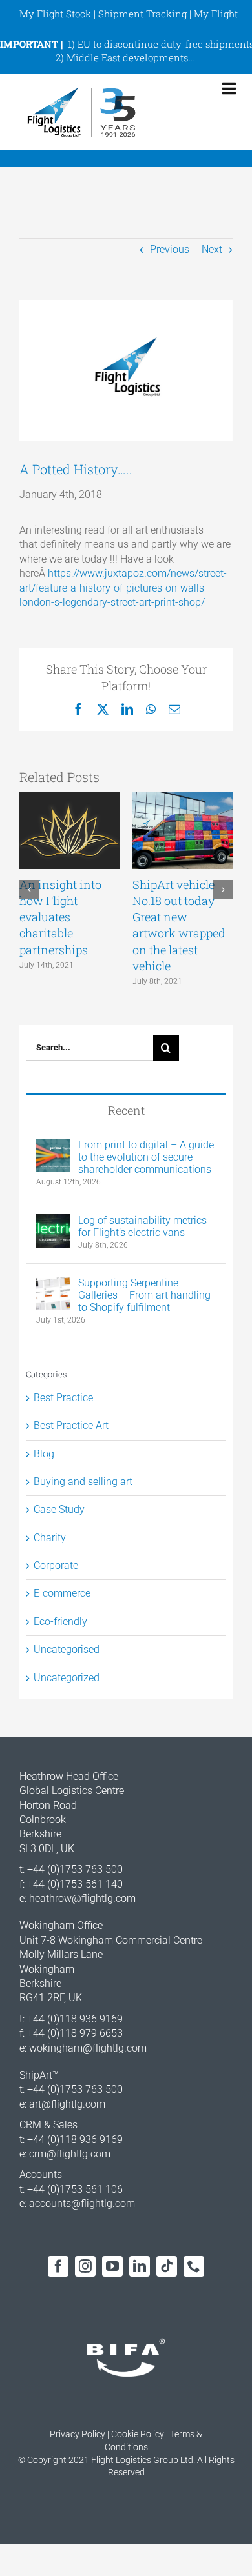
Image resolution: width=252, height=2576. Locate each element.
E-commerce (62, 1593)
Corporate (56, 1565)
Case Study (59, 1509)
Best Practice (63, 1398)
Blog (44, 1454)
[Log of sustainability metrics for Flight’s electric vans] (53, 1221)
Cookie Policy (138, 2434)
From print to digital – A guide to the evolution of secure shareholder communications (146, 1157)
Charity (50, 1538)
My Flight (216, 14)
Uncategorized (67, 1678)
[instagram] (85, 2266)
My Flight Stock (55, 14)
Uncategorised (67, 1649)
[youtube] (112, 2266)
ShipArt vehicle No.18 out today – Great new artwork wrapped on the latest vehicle (179, 925)
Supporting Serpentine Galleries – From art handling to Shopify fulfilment (144, 1295)
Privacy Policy (78, 2434)
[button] (29, 890)
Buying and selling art (83, 1482)
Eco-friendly (60, 1622)
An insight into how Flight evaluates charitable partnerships (60, 917)
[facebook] (58, 2266)
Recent (126, 1110)
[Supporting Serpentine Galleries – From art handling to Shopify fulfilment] (53, 1283)
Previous (170, 249)
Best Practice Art (71, 1425)
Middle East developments (127, 57)
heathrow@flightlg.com (82, 1898)
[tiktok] (167, 2266)
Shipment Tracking (142, 14)
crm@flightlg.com (70, 2154)
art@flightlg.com (67, 2104)
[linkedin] (140, 2266)
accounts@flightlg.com (82, 2203)
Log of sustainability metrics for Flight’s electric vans (142, 1226)
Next (212, 249)
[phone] (194, 2266)
